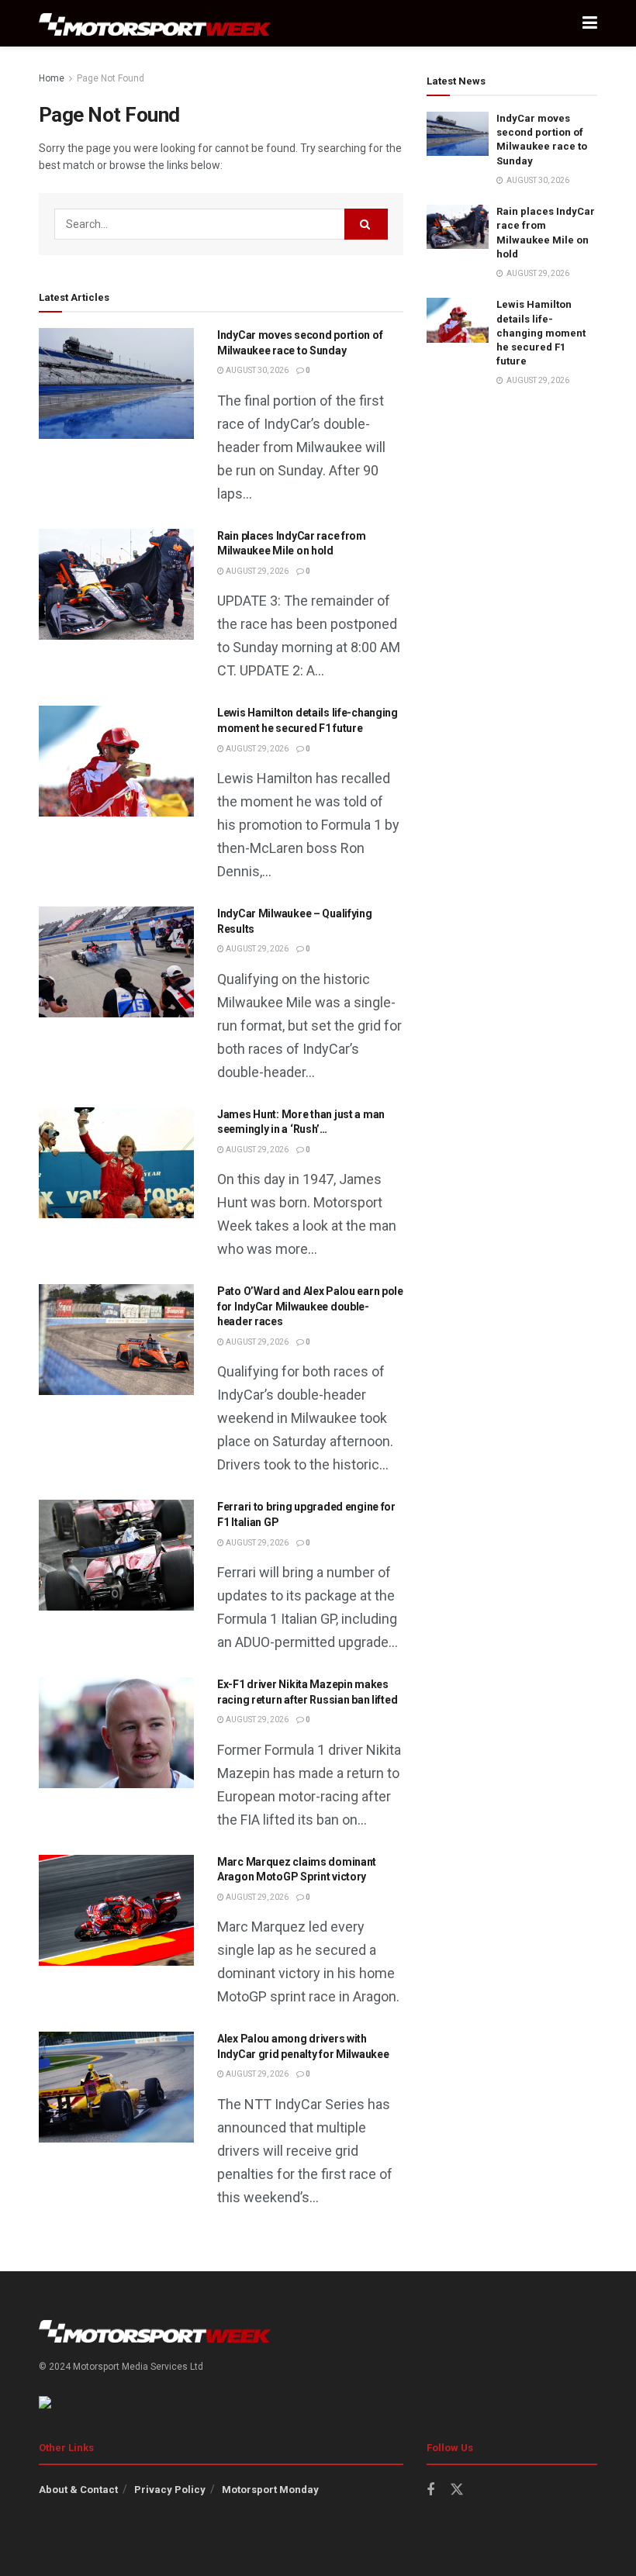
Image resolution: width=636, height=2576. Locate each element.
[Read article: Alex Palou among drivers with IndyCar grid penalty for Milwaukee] (116, 2087)
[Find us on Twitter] (457, 2490)
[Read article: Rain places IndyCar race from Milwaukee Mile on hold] (116, 584)
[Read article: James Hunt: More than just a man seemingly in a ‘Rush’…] (116, 1163)
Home (52, 78)
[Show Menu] (590, 23)
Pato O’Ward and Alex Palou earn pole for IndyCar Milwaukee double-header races (310, 1306)
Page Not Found (111, 78)
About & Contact (78, 2490)
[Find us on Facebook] (430, 2490)
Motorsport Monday (270, 2490)
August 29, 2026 (256, 571)
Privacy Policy (170, 2490)
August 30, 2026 (256, 370)
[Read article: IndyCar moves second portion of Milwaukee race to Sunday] (116, 383)
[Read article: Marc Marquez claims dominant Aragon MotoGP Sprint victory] (116, 1910)
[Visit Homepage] (155, 24)
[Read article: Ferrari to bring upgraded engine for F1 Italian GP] (116, 1555)
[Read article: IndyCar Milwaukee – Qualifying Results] (116, 962)
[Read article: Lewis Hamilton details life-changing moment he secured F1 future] (116, 761)
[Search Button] (366, 224)
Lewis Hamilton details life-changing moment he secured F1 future (541, 333)
